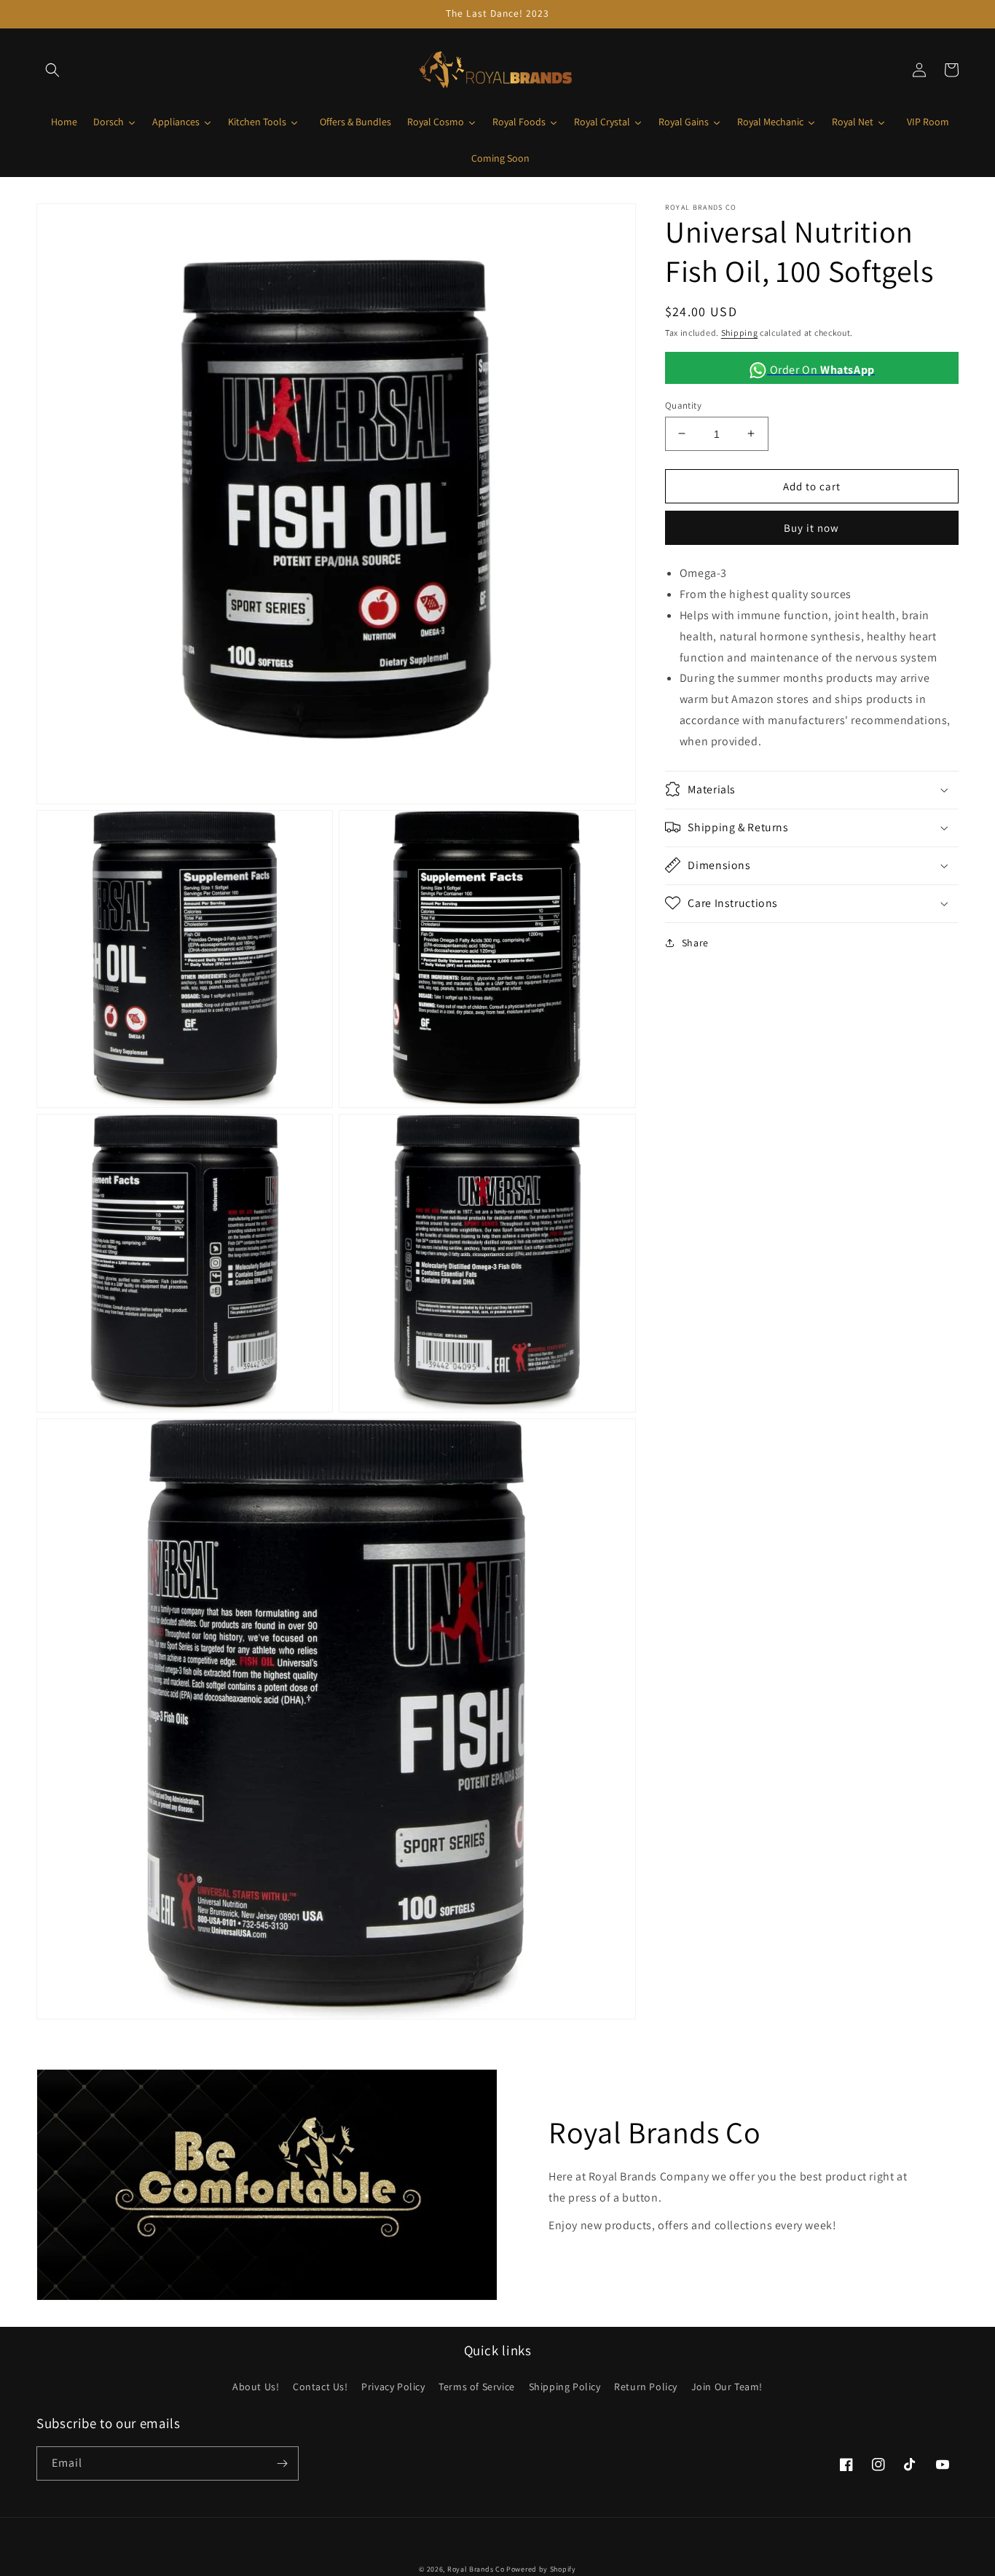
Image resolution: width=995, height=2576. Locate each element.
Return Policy (646, 2387)
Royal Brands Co (476, 2569)
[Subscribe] (282, 2463)
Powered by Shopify (541, 2569)
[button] (52, 70)
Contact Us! (320, 2387)
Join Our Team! (727, 2387)
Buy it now (811, 528)
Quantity (683, 405)
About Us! (256, 2387)
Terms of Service (477, 2387)
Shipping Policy (565, 2387)
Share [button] (695, 942)
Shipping (740, 333)
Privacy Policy (393, 2387)
